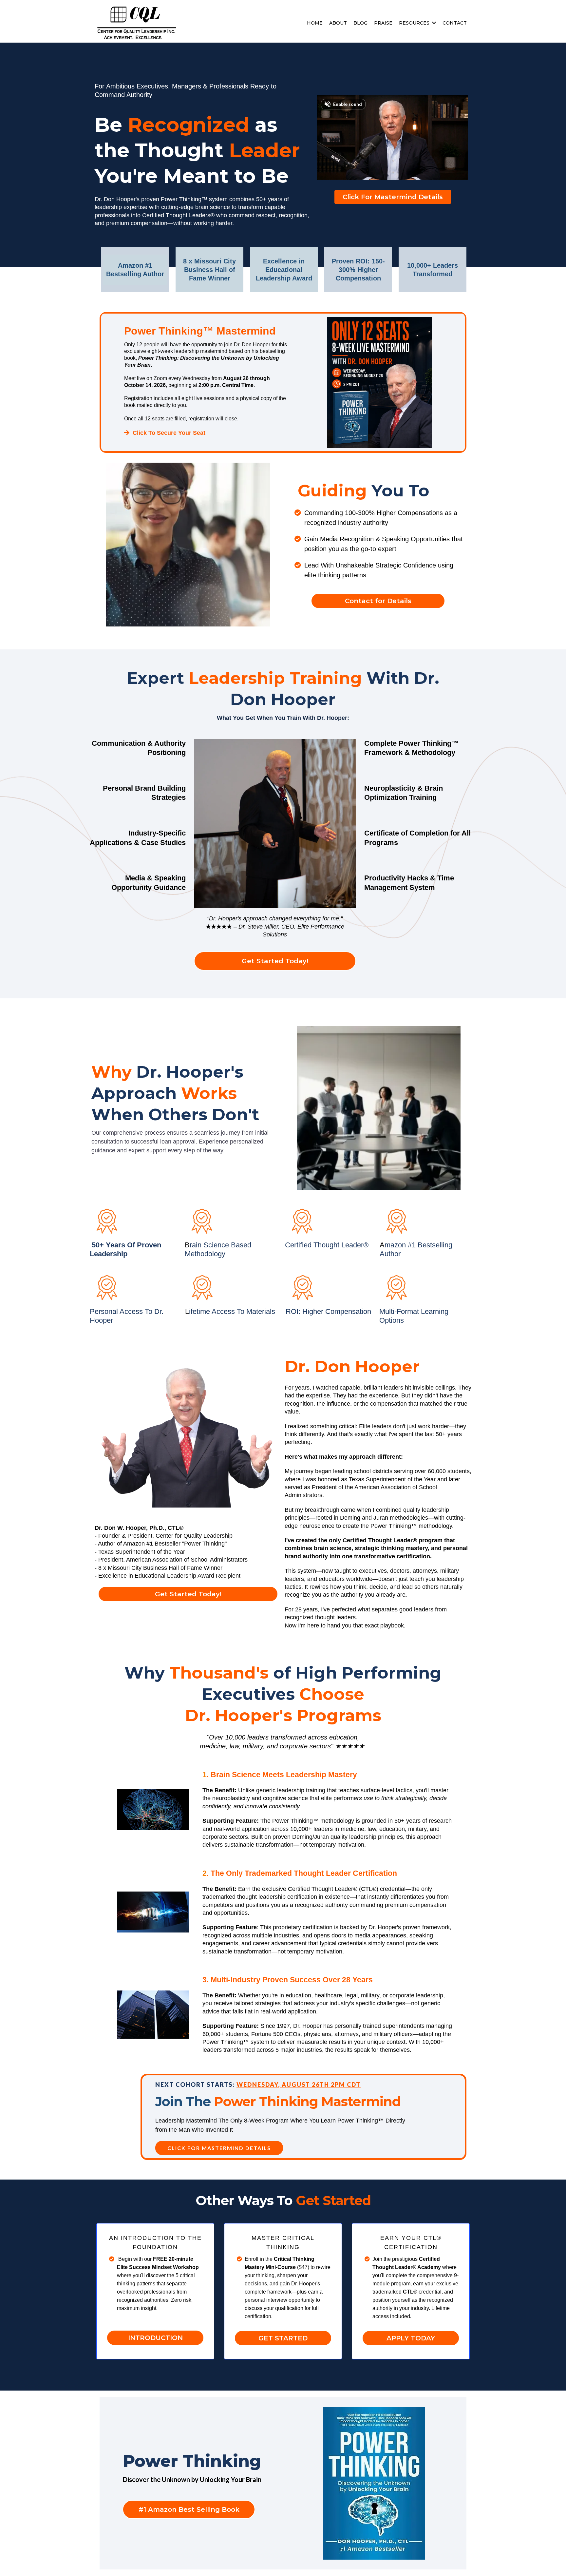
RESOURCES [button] (415, 23)
